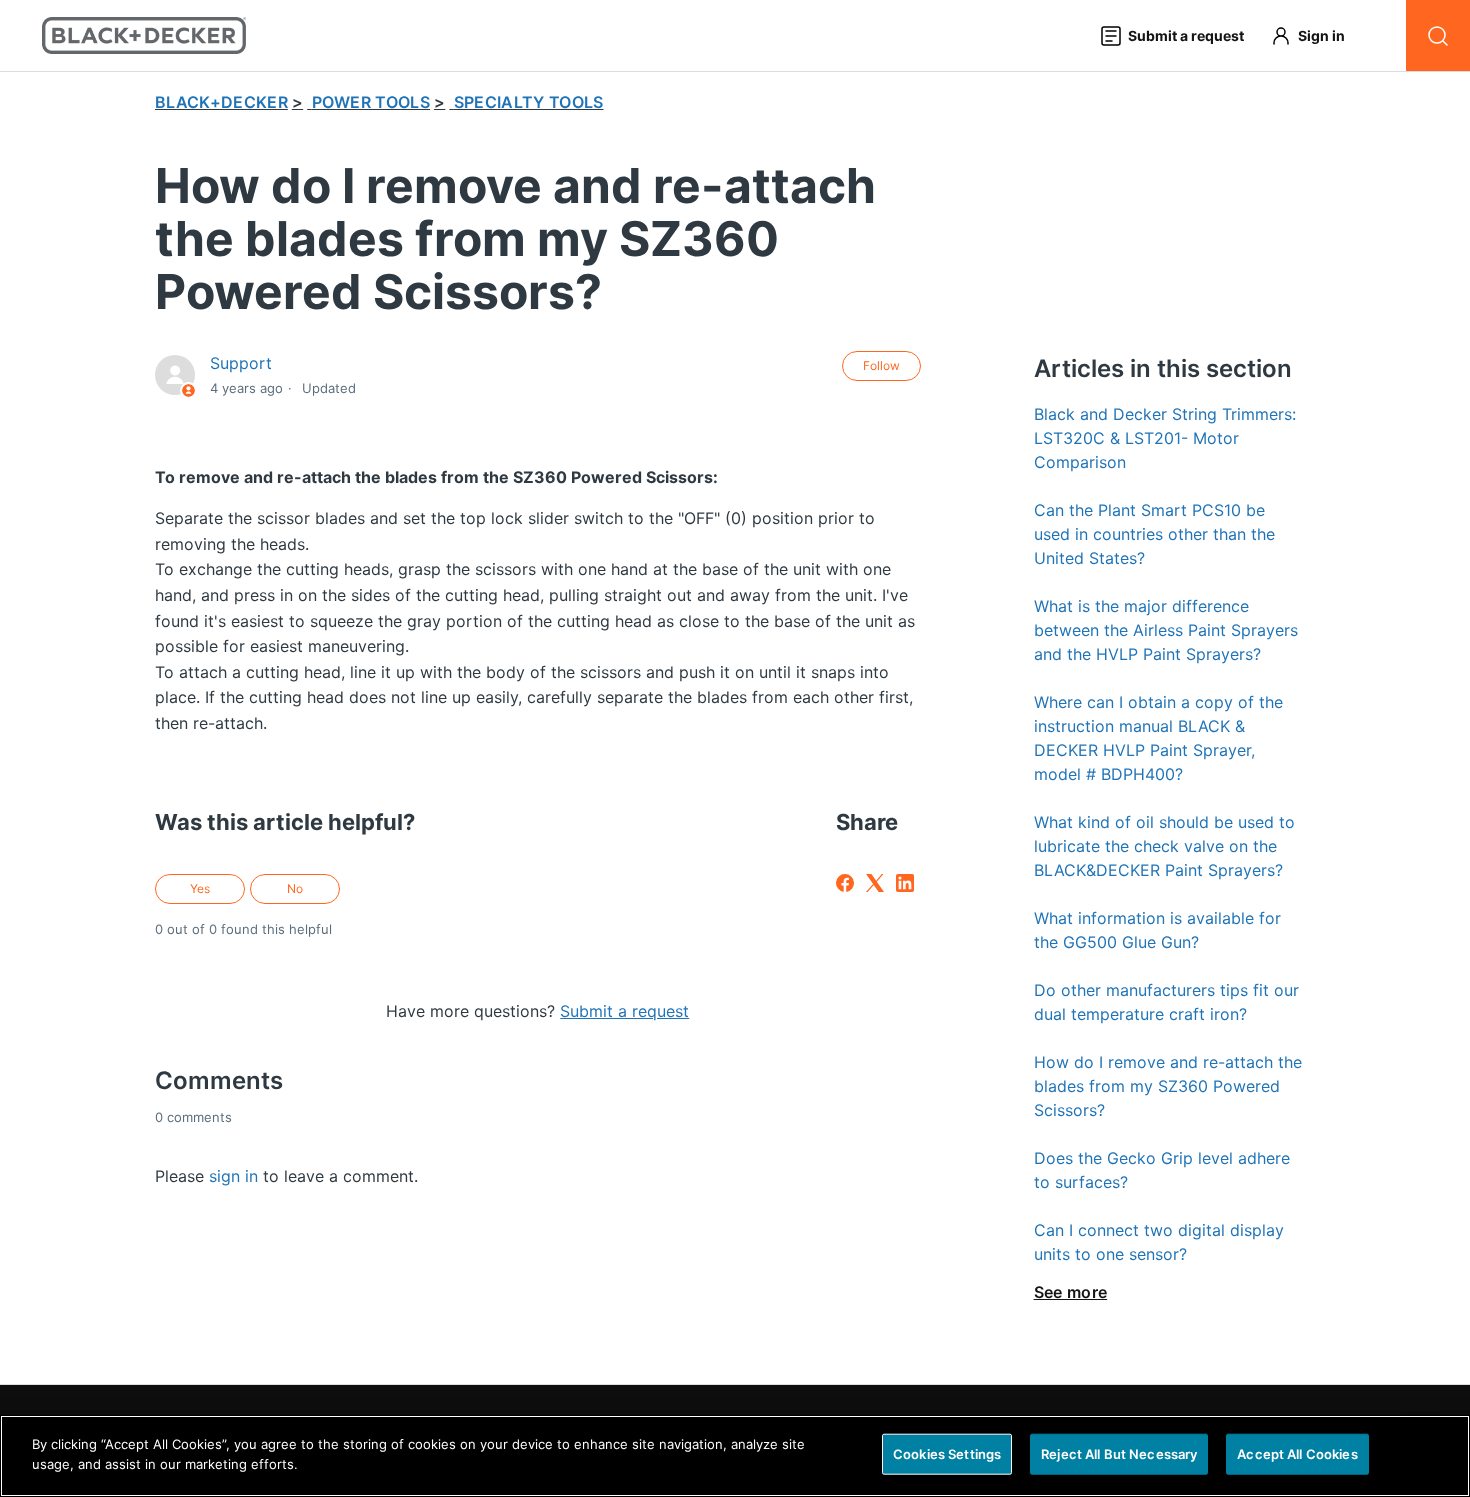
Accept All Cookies (1297, 1454)
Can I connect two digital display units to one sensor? (1159, 1242)
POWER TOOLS (371, 102)
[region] (735, 1456)
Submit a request (624, 1011)
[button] (1317, 35)
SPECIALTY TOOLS (529, 102)
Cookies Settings (947, 1454)
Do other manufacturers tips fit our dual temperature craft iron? (1166, 1002)
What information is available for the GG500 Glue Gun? (1157, 930)
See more (1071, 1292)
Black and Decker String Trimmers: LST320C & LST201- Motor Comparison (1165, 438)
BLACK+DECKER (221, 102)
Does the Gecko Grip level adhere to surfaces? (1162, 1170)
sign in (233, 1176)
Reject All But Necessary (1119, 1454)
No (295, 888)
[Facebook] (845, 883)
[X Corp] (875, 883)
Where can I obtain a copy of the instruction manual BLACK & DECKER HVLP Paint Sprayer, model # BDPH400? (1158, 738)
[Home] (144, 35)
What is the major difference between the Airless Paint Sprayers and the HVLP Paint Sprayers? (1166, 630)
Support (241, 363)
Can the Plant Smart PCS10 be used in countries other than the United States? (1154, 534)
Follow (881, 365)
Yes (200, 888)
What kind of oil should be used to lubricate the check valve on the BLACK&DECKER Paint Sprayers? (1164, 846)
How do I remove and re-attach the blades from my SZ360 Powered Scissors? (1168, 1086)
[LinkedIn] (905, 883)
